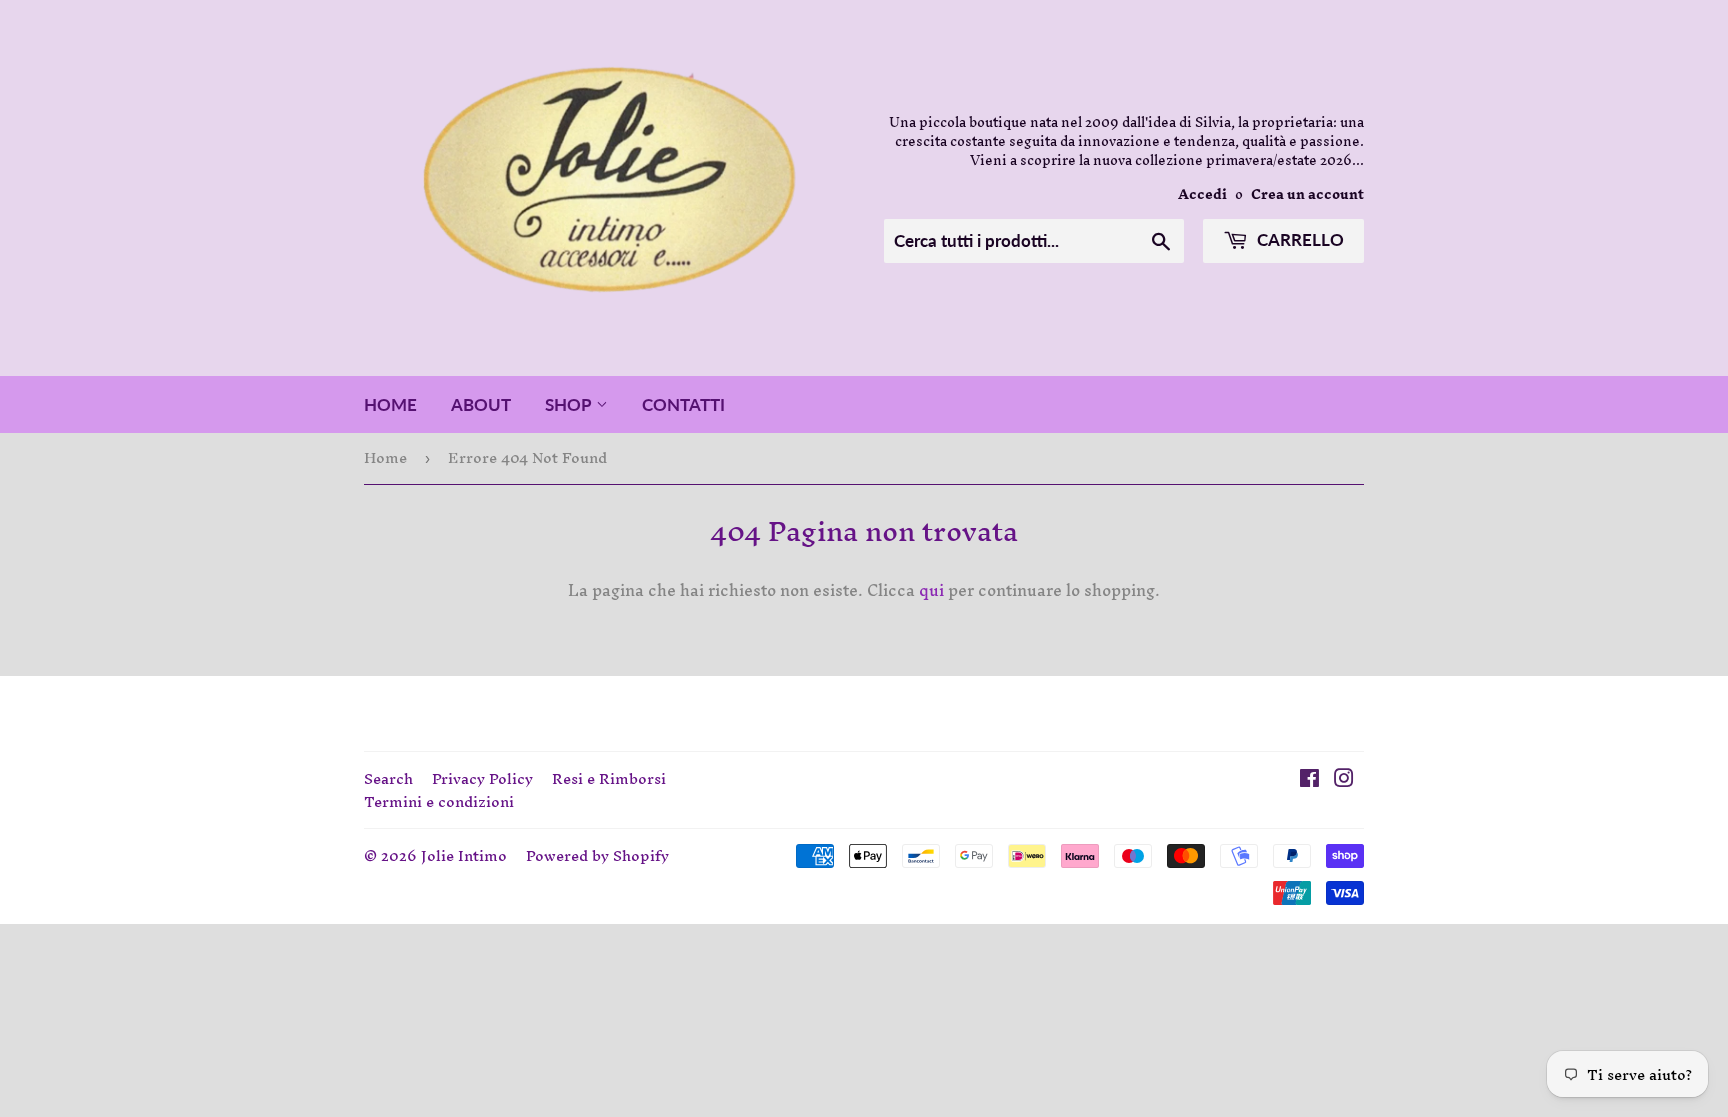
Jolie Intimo (464, 855)
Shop (570, 404)
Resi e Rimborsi (609, 778)
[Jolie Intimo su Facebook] (1309, 780)
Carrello (1298, 239)
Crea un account (1307, 194)
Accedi (1202, 194)
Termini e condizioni (439, 801)
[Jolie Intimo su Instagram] (1344, 780)
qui (931, 590)
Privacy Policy (482, 778)
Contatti (683, 404)
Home (390, 404)
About (481, 404)
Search (388, 778)
